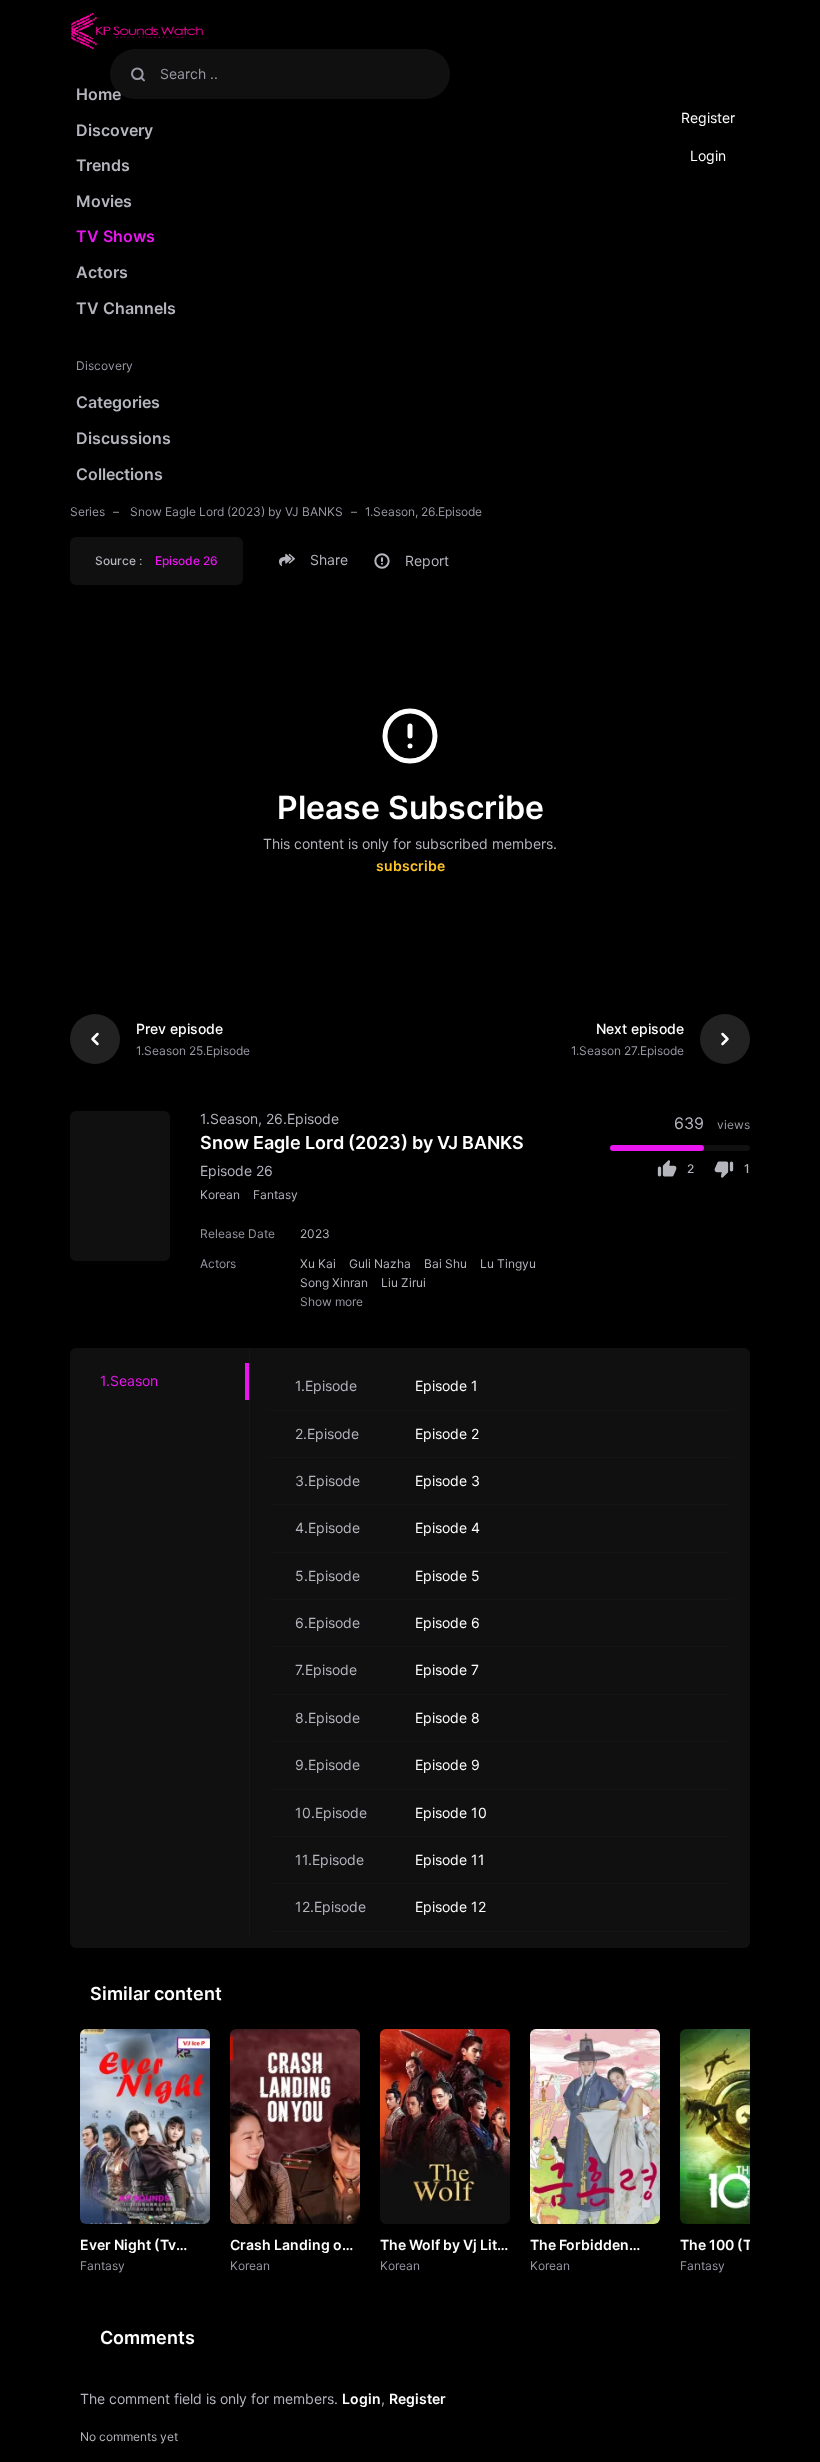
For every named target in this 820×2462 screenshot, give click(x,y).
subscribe (410, 865)
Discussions (123, 438)
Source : (156, 560)
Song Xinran (334, 1282)
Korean (220, 1194)
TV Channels (126, 308)
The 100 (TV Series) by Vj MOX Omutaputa (741, 2246)
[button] (316, 560)
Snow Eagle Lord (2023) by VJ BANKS (235, 511)
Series (87, 511)
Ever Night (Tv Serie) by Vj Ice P (136, 2246)
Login (708, 155)
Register (708, 117)
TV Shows (115, 236)
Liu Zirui (403, 1282)
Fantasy (275, 1194)
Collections (119, 474)
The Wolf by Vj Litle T (444, 2246)
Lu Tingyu (508, 1263)
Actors (102, 272)
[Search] (138, 73)
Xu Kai (318, 1263)
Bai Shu (445, 1263)
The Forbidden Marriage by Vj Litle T (579, 2246)
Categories (118, 402)
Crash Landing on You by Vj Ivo (290, 2246)
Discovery (114, 130)
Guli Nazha (380, 1263)
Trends (103, 165)
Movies (104, 201)
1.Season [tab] (129, 1380)
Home (98, 94)
